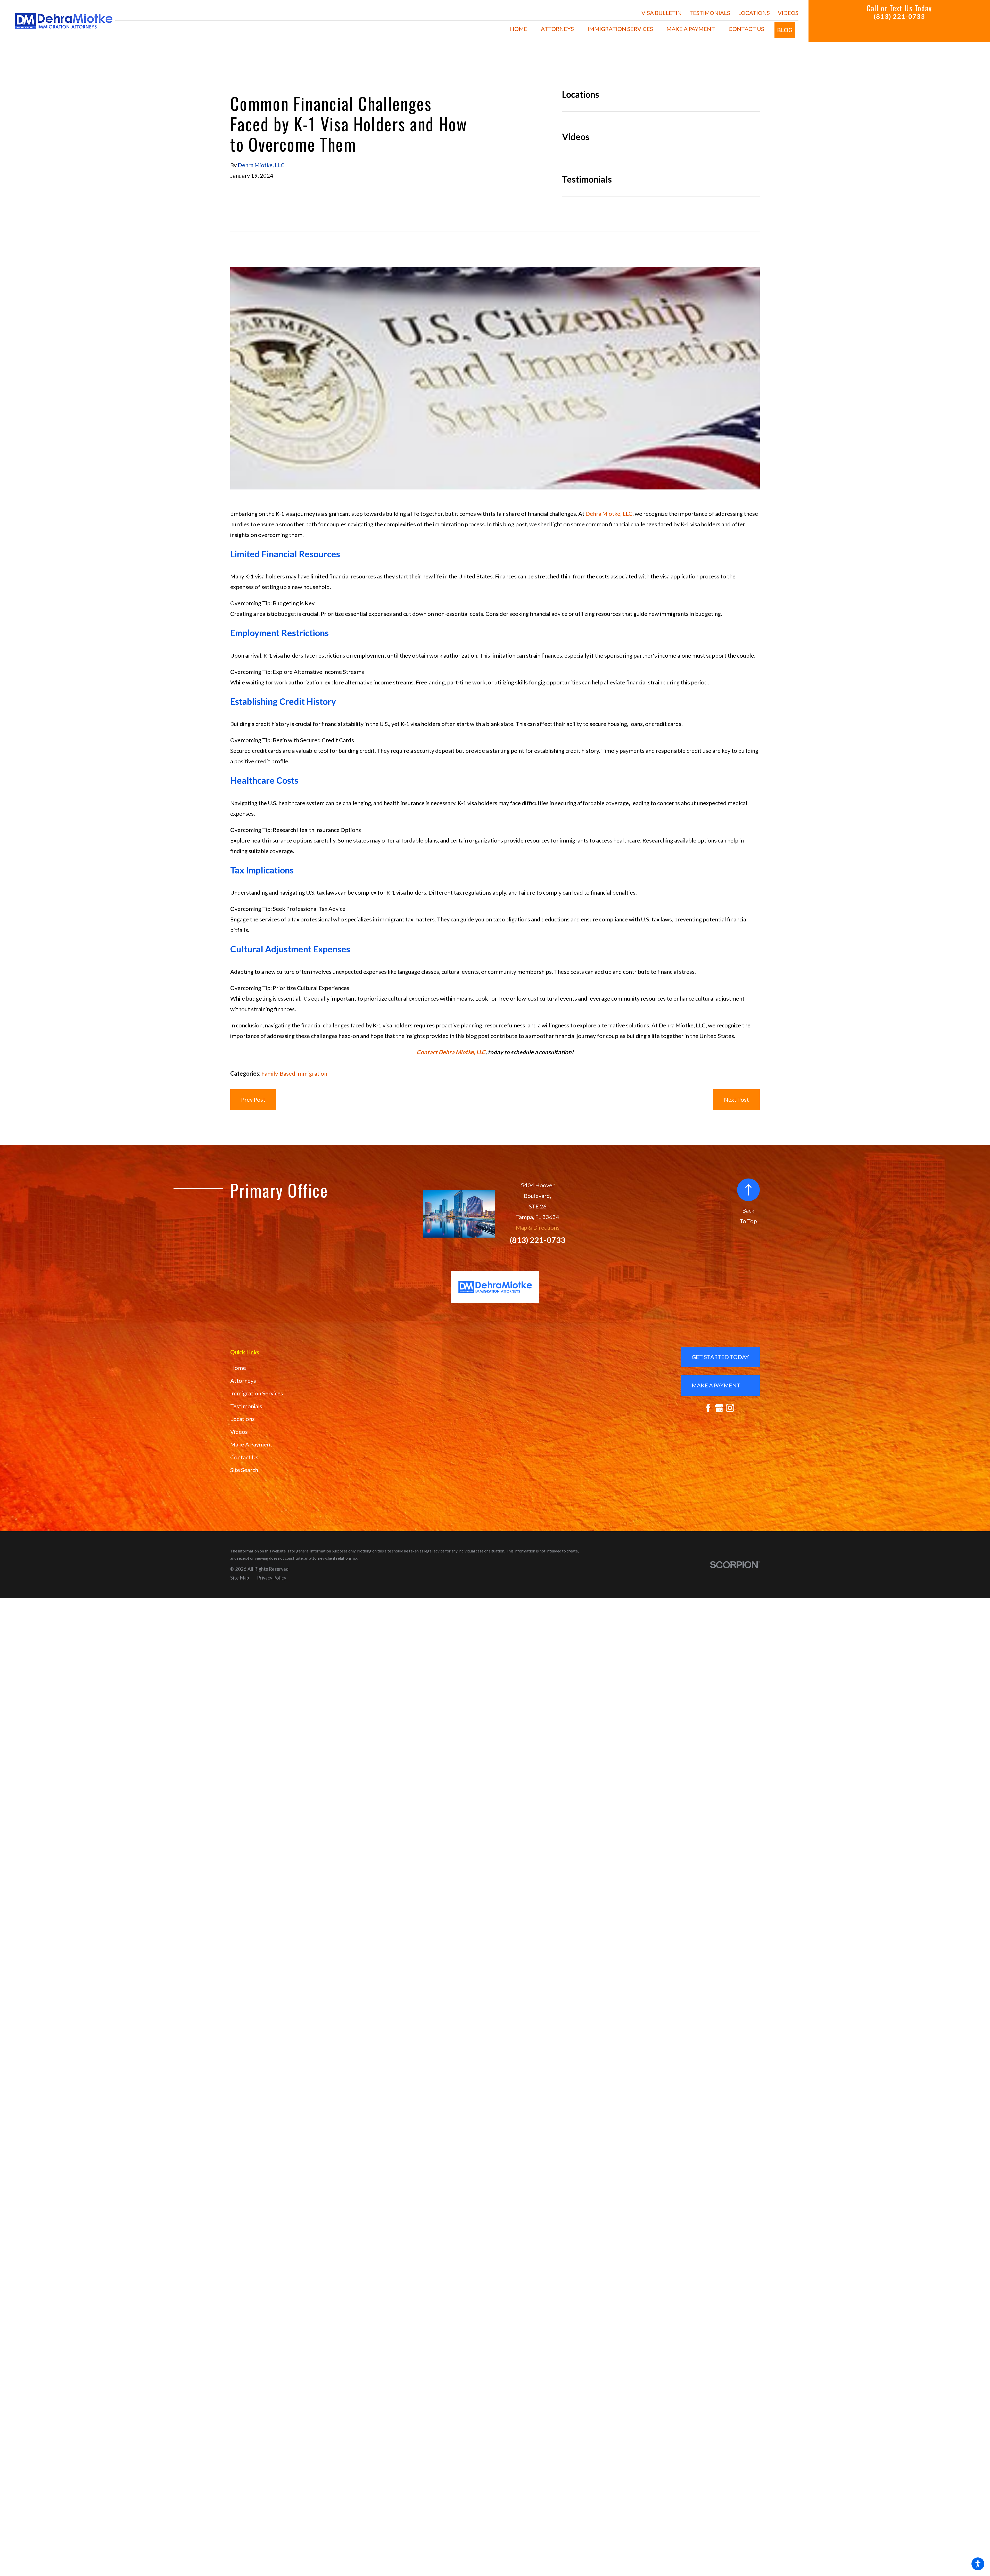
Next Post (736, 1099)
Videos (788, 13)
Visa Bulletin (662, 13)
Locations (754, 13)
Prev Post (253, 1099)
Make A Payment (251, 1444)
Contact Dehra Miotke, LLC (451, 1052)
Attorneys (243, 1381)
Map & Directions (538, 1227)
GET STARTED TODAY (720, 1357)
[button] (978, 2564)
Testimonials (710, 13)
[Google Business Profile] (719, 1408)
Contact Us (244, 1457)
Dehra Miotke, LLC (609, 514)
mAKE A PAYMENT (716, 1385)
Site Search (244, 1470)
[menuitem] (519, 29)
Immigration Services (257, 1393)
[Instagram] (730, 1408)
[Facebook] (708, 1408)
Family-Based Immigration (294, 1073)
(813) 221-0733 (899, 16)
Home (238, 1368)
